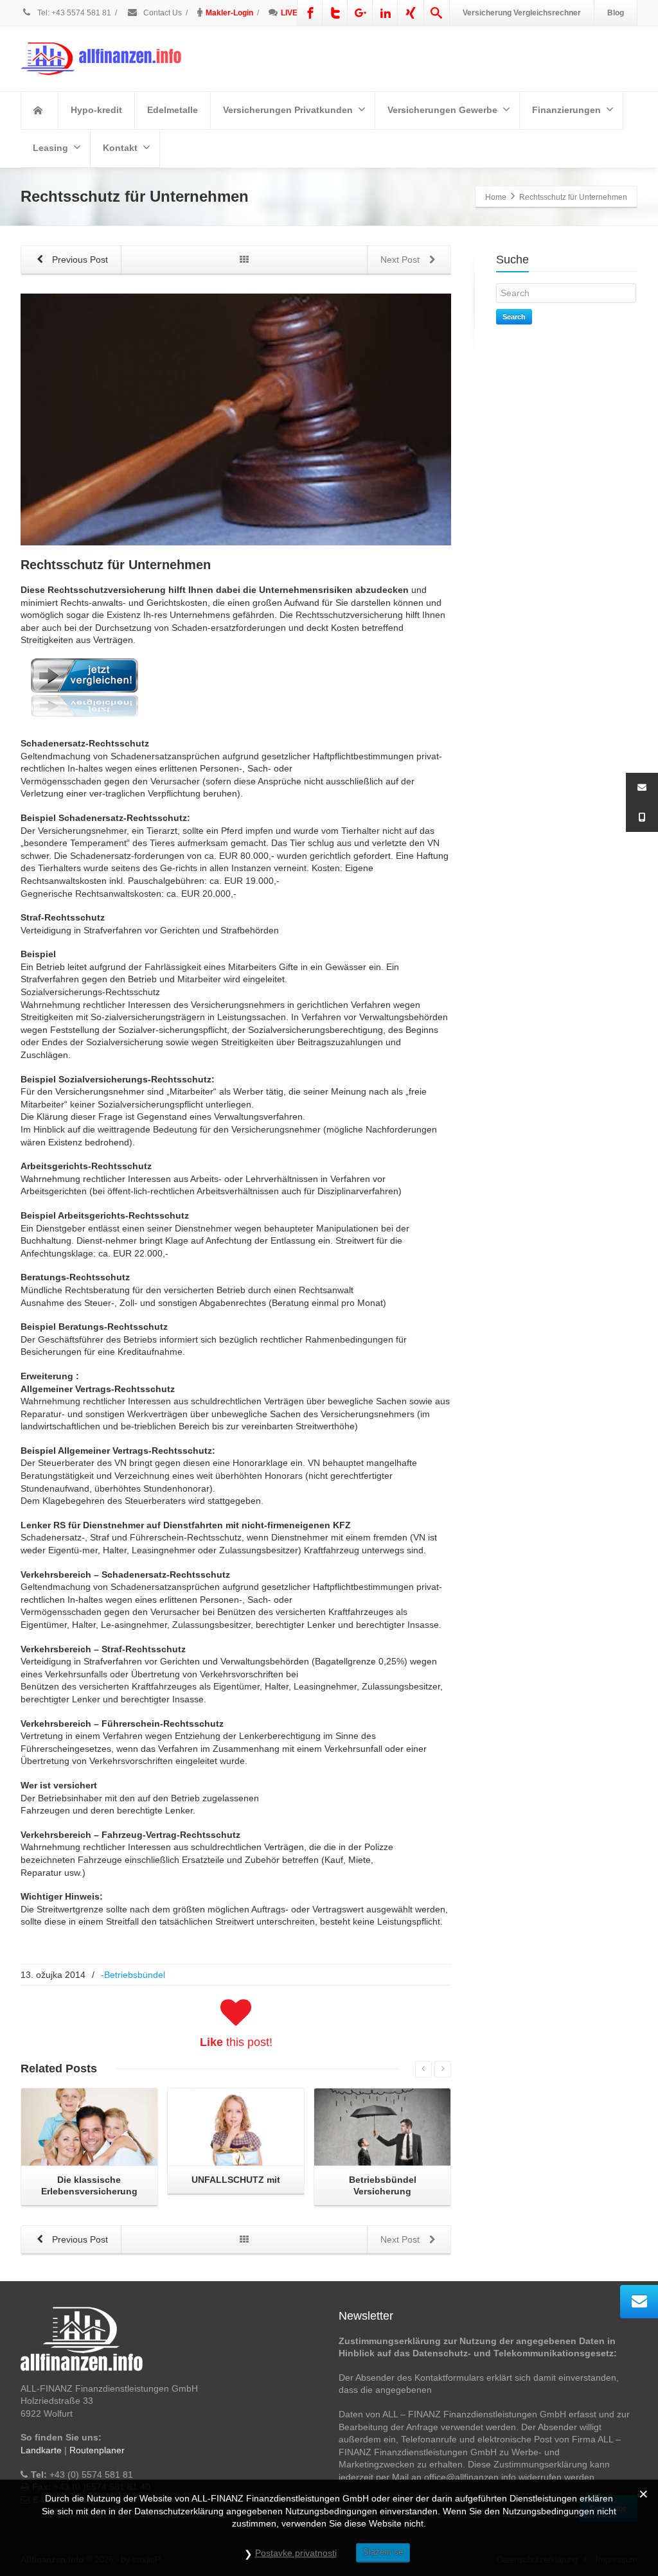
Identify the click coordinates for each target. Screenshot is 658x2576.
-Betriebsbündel (133, 1975)
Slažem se (383, 2552)
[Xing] (411, 13)
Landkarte (41, 2450)
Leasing (50, 148)
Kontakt (120, 148)
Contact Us (162, 13)
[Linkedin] (386, 13)
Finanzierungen (566, 110)
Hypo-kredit (96, 110)
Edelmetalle (173, 110)
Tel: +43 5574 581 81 (74, 13)
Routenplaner (97, 2450)
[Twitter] (335, 13)
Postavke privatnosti (296, 2553)
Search (514, 317)
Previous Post (79, 260)
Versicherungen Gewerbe (442, 110)
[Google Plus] (360, 13)
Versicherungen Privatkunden (288, 110)
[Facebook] (310, 13)
